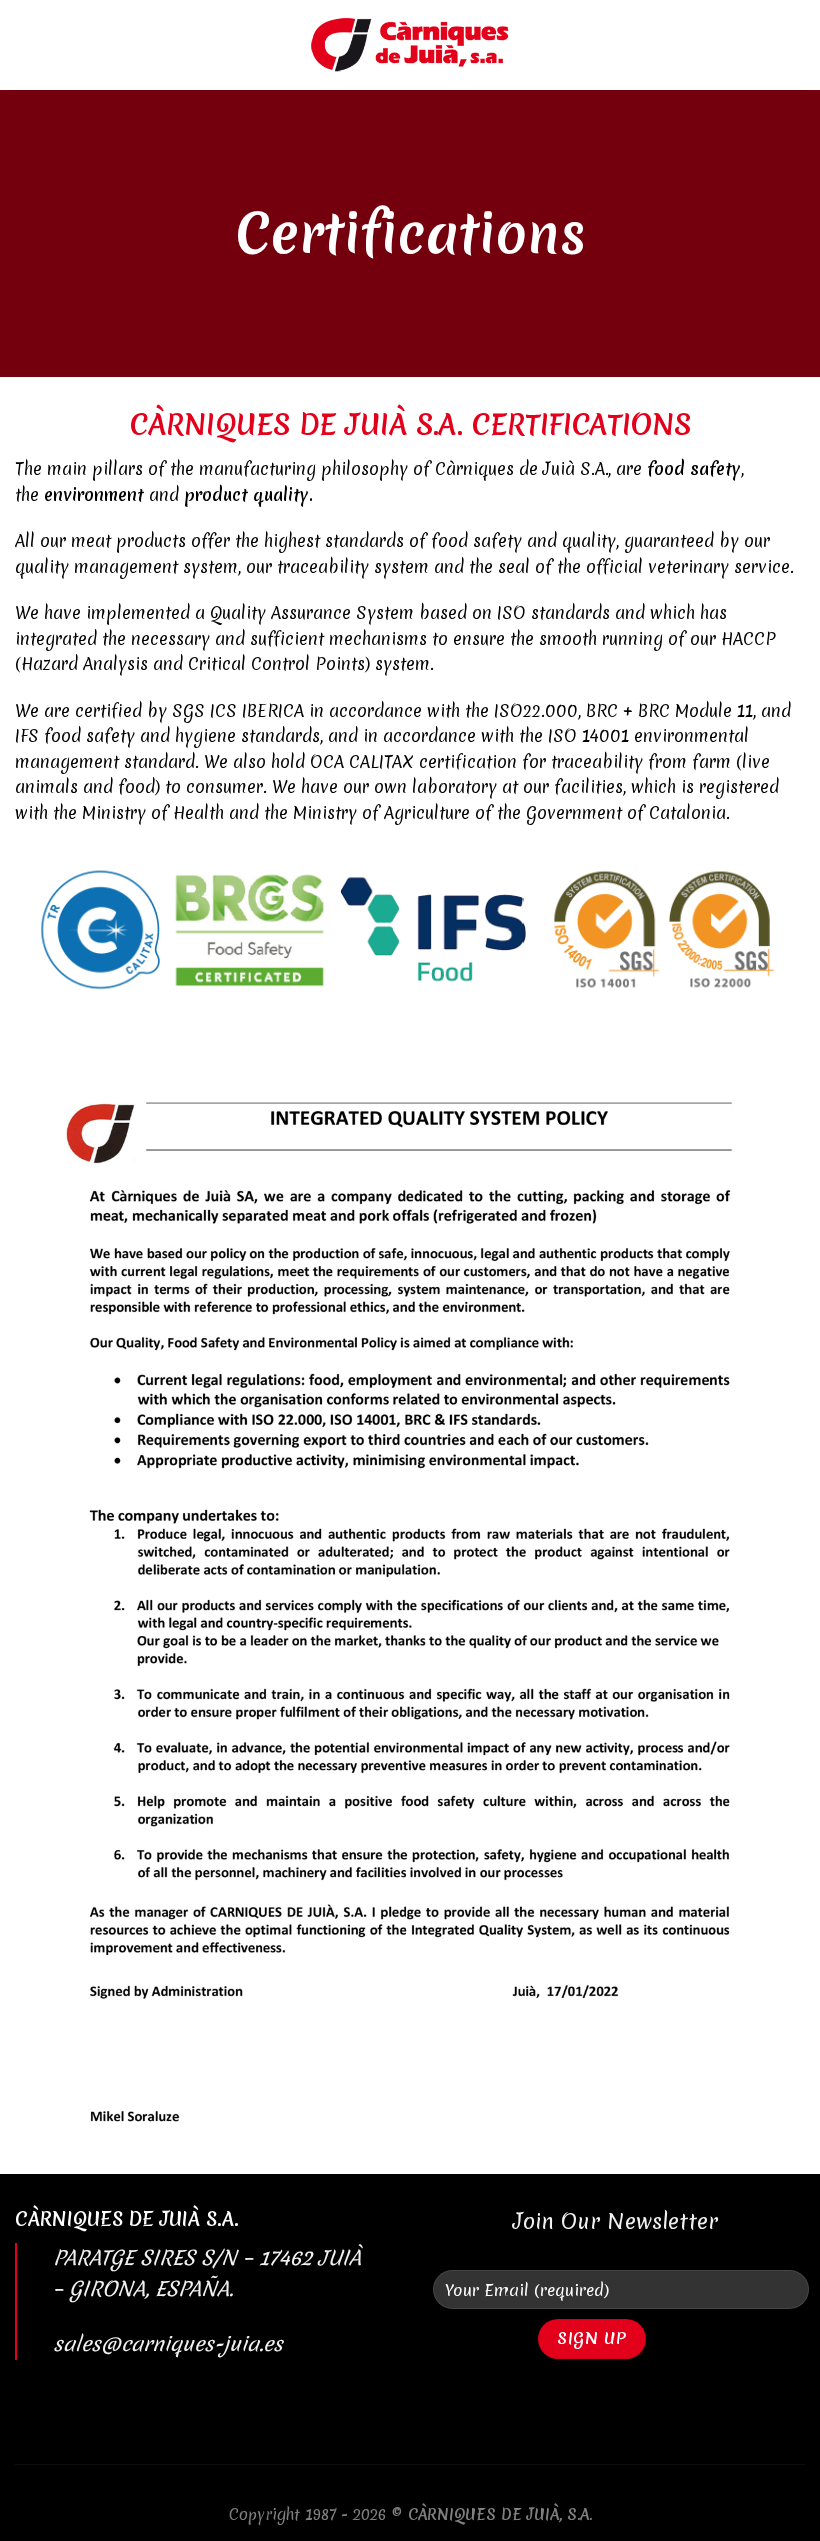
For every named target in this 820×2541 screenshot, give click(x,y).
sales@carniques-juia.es (168, 2344)
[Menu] (27, 44)
